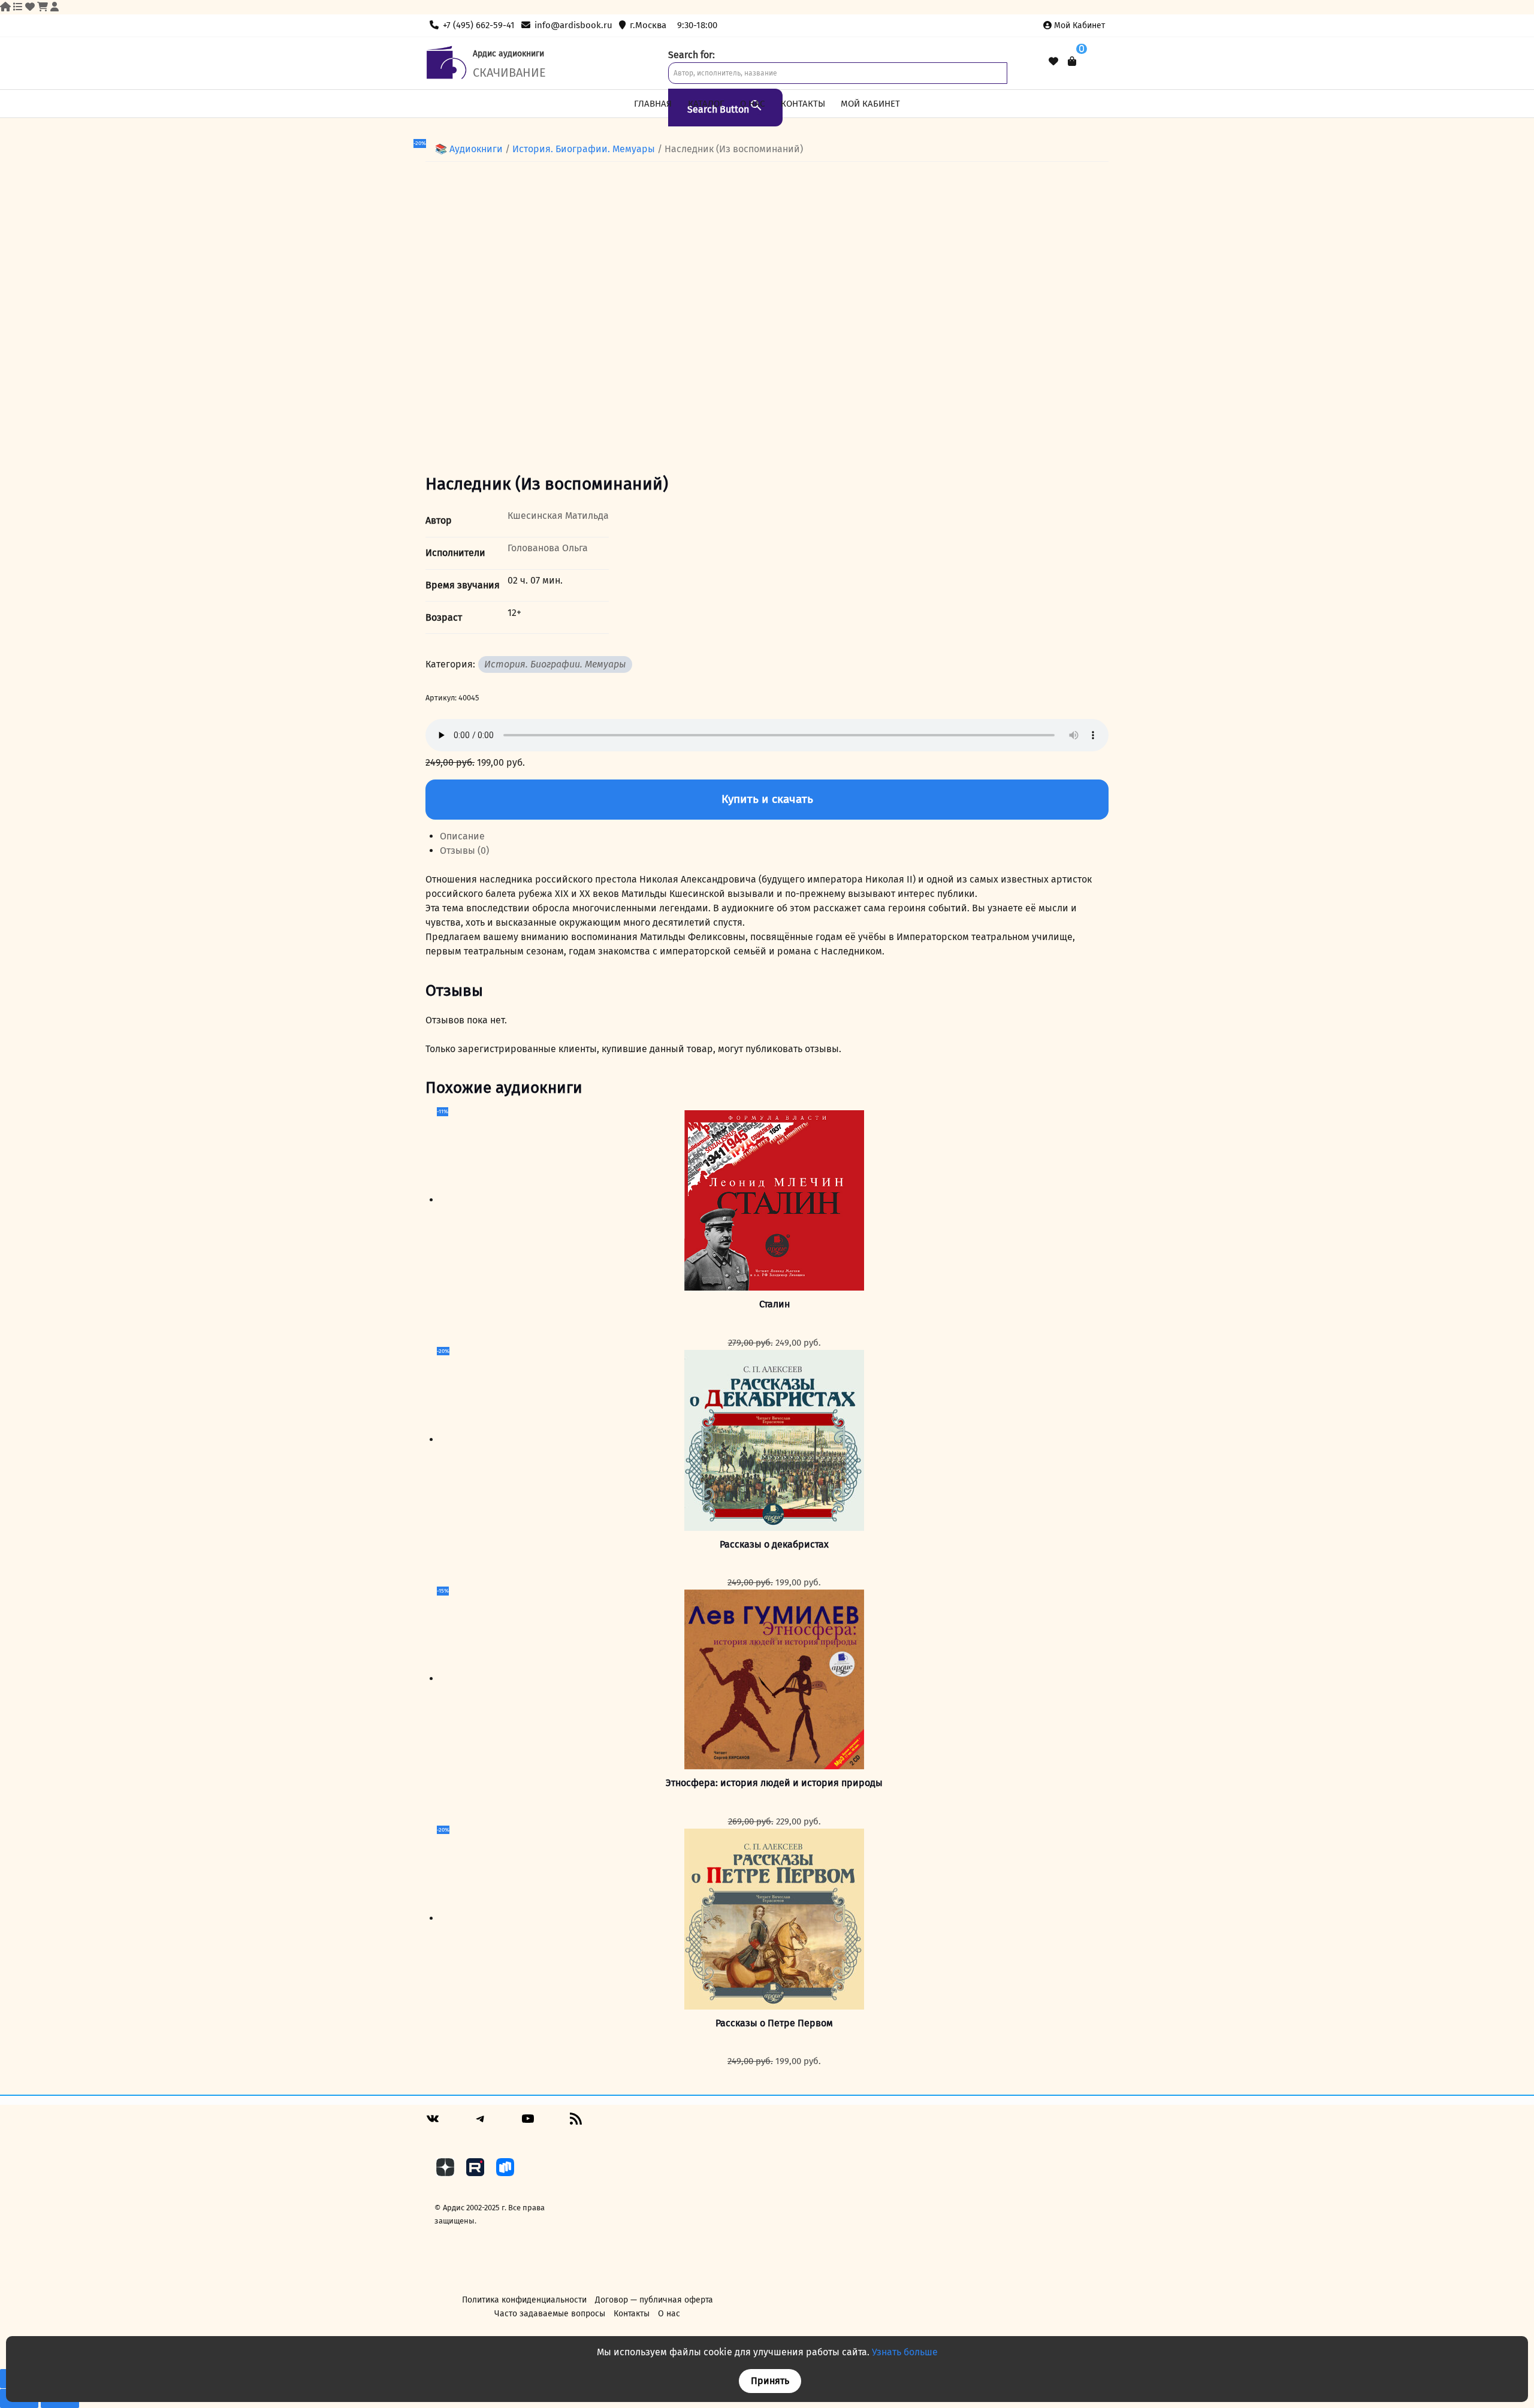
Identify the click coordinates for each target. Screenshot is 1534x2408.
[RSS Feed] (576, 2123)
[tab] (774, 836)
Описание (462, 836)
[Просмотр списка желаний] (1053, 62)
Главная (653, 104)
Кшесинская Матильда (558, 516)
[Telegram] (481, 2123)
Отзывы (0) (464, 850)
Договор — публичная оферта (654, 2300)
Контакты (803, 104)
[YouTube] (528, 2123)
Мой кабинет (1079, 25)
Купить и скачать (767, 799)
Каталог (706, 104)
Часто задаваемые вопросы (550, 2314)
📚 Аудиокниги (469, 149)
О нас (752, 104)
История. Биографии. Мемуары (584, 149)
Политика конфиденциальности (524, 2300)
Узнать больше (905, 2352)
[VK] (433, 2123)
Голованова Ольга (548, 548)
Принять (770, 2381)
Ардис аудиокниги (508, 54)
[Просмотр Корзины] (1072, 61)
